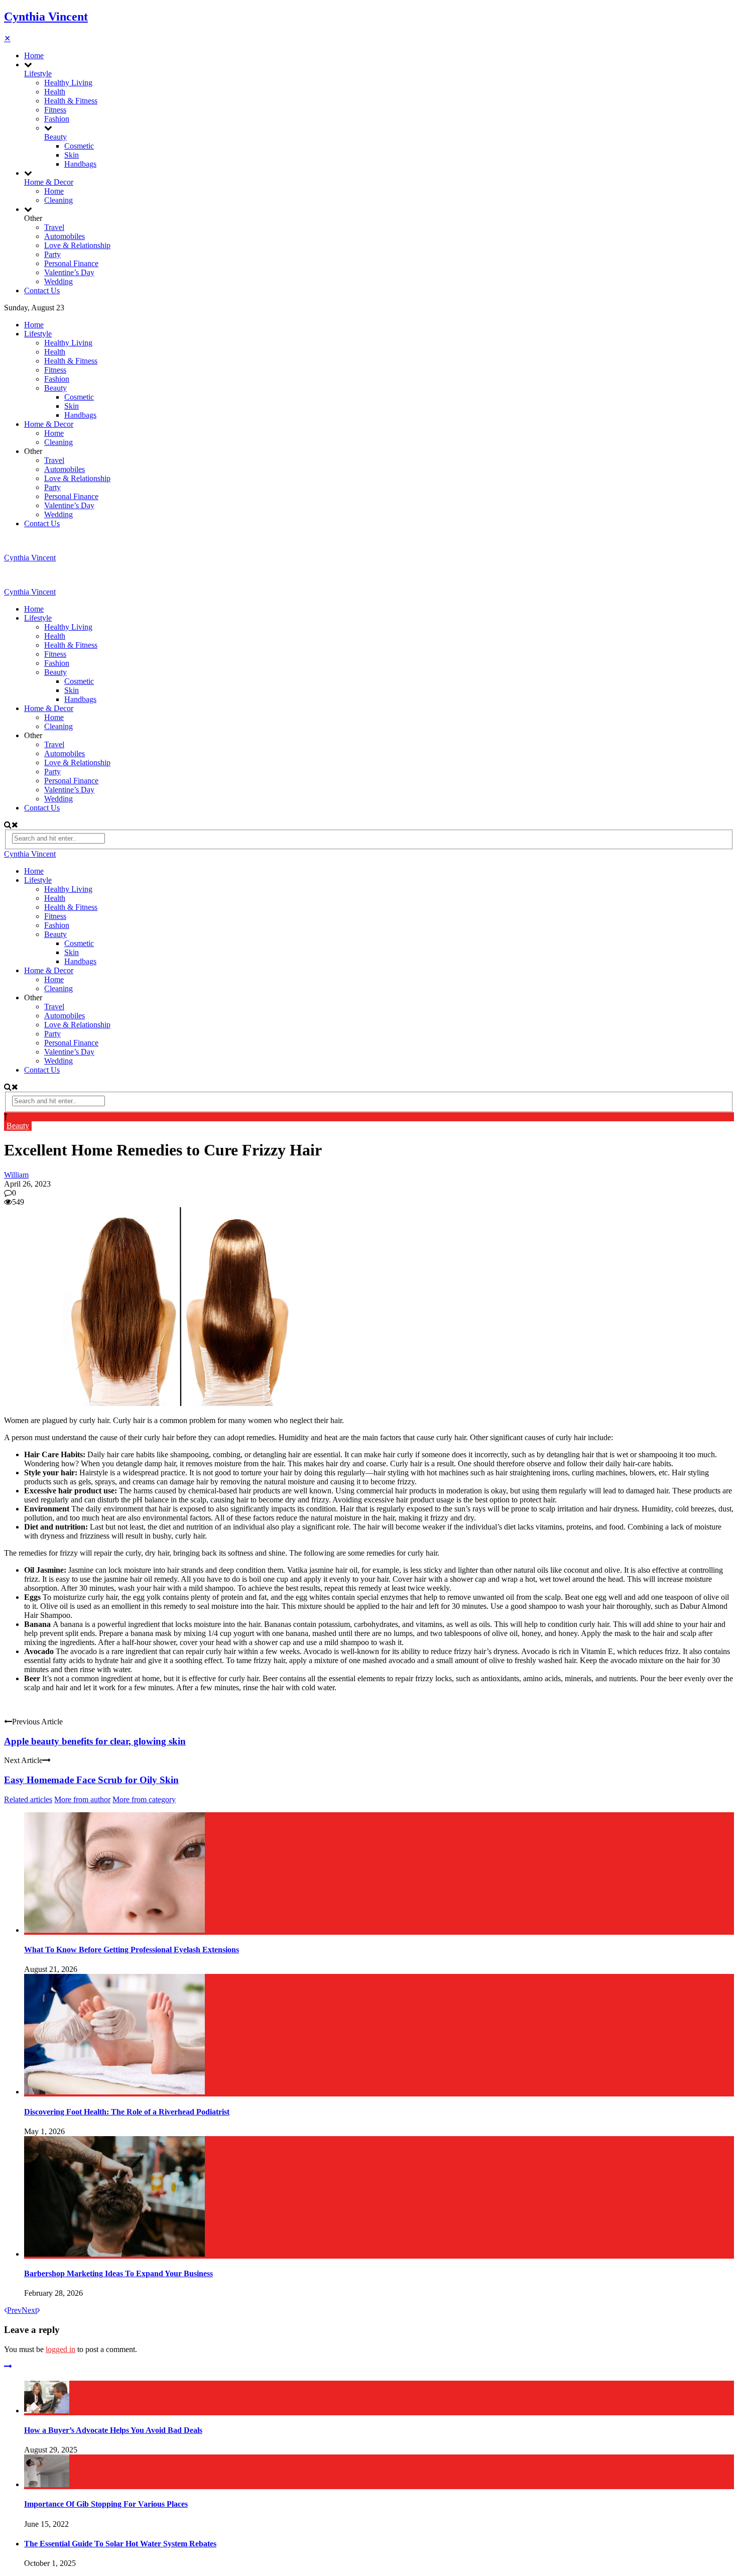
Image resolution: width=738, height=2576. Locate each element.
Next (29, 2310)
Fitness (55, 110)
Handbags (80, 164)
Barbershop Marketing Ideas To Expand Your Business (118, 2273)
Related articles (28, 1799)
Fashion (57, 119)
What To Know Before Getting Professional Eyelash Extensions (132, 1950)
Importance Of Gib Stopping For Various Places (106, 2504)
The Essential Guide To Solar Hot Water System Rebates (120, 2544)
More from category (144, 1799)
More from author (82, 1799)
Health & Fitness (71, 101)
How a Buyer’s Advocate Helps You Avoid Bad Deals (113, 2430)
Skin (72, 155)
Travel (54, 227)
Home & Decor (49, 182)
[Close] (8, 2366)
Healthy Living (68, 83)
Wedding (58, 281)
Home (34, 55)
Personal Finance (71, 263)
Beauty (55, 137)
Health (55, 92)
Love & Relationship (77, 245)
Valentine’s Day (69, 272)
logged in (60, 2349)
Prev (14, 2310)
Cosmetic (79, 146)
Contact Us (42, 290)
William (16, 1175)
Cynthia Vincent (46, 17)
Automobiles (65, 236)
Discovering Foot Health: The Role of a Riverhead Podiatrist (127, 2112)
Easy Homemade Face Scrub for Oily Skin (91, 1780)
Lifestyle (38, 74)
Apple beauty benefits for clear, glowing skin (95, 1741)
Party (52, 254)
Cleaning (58, 200)
